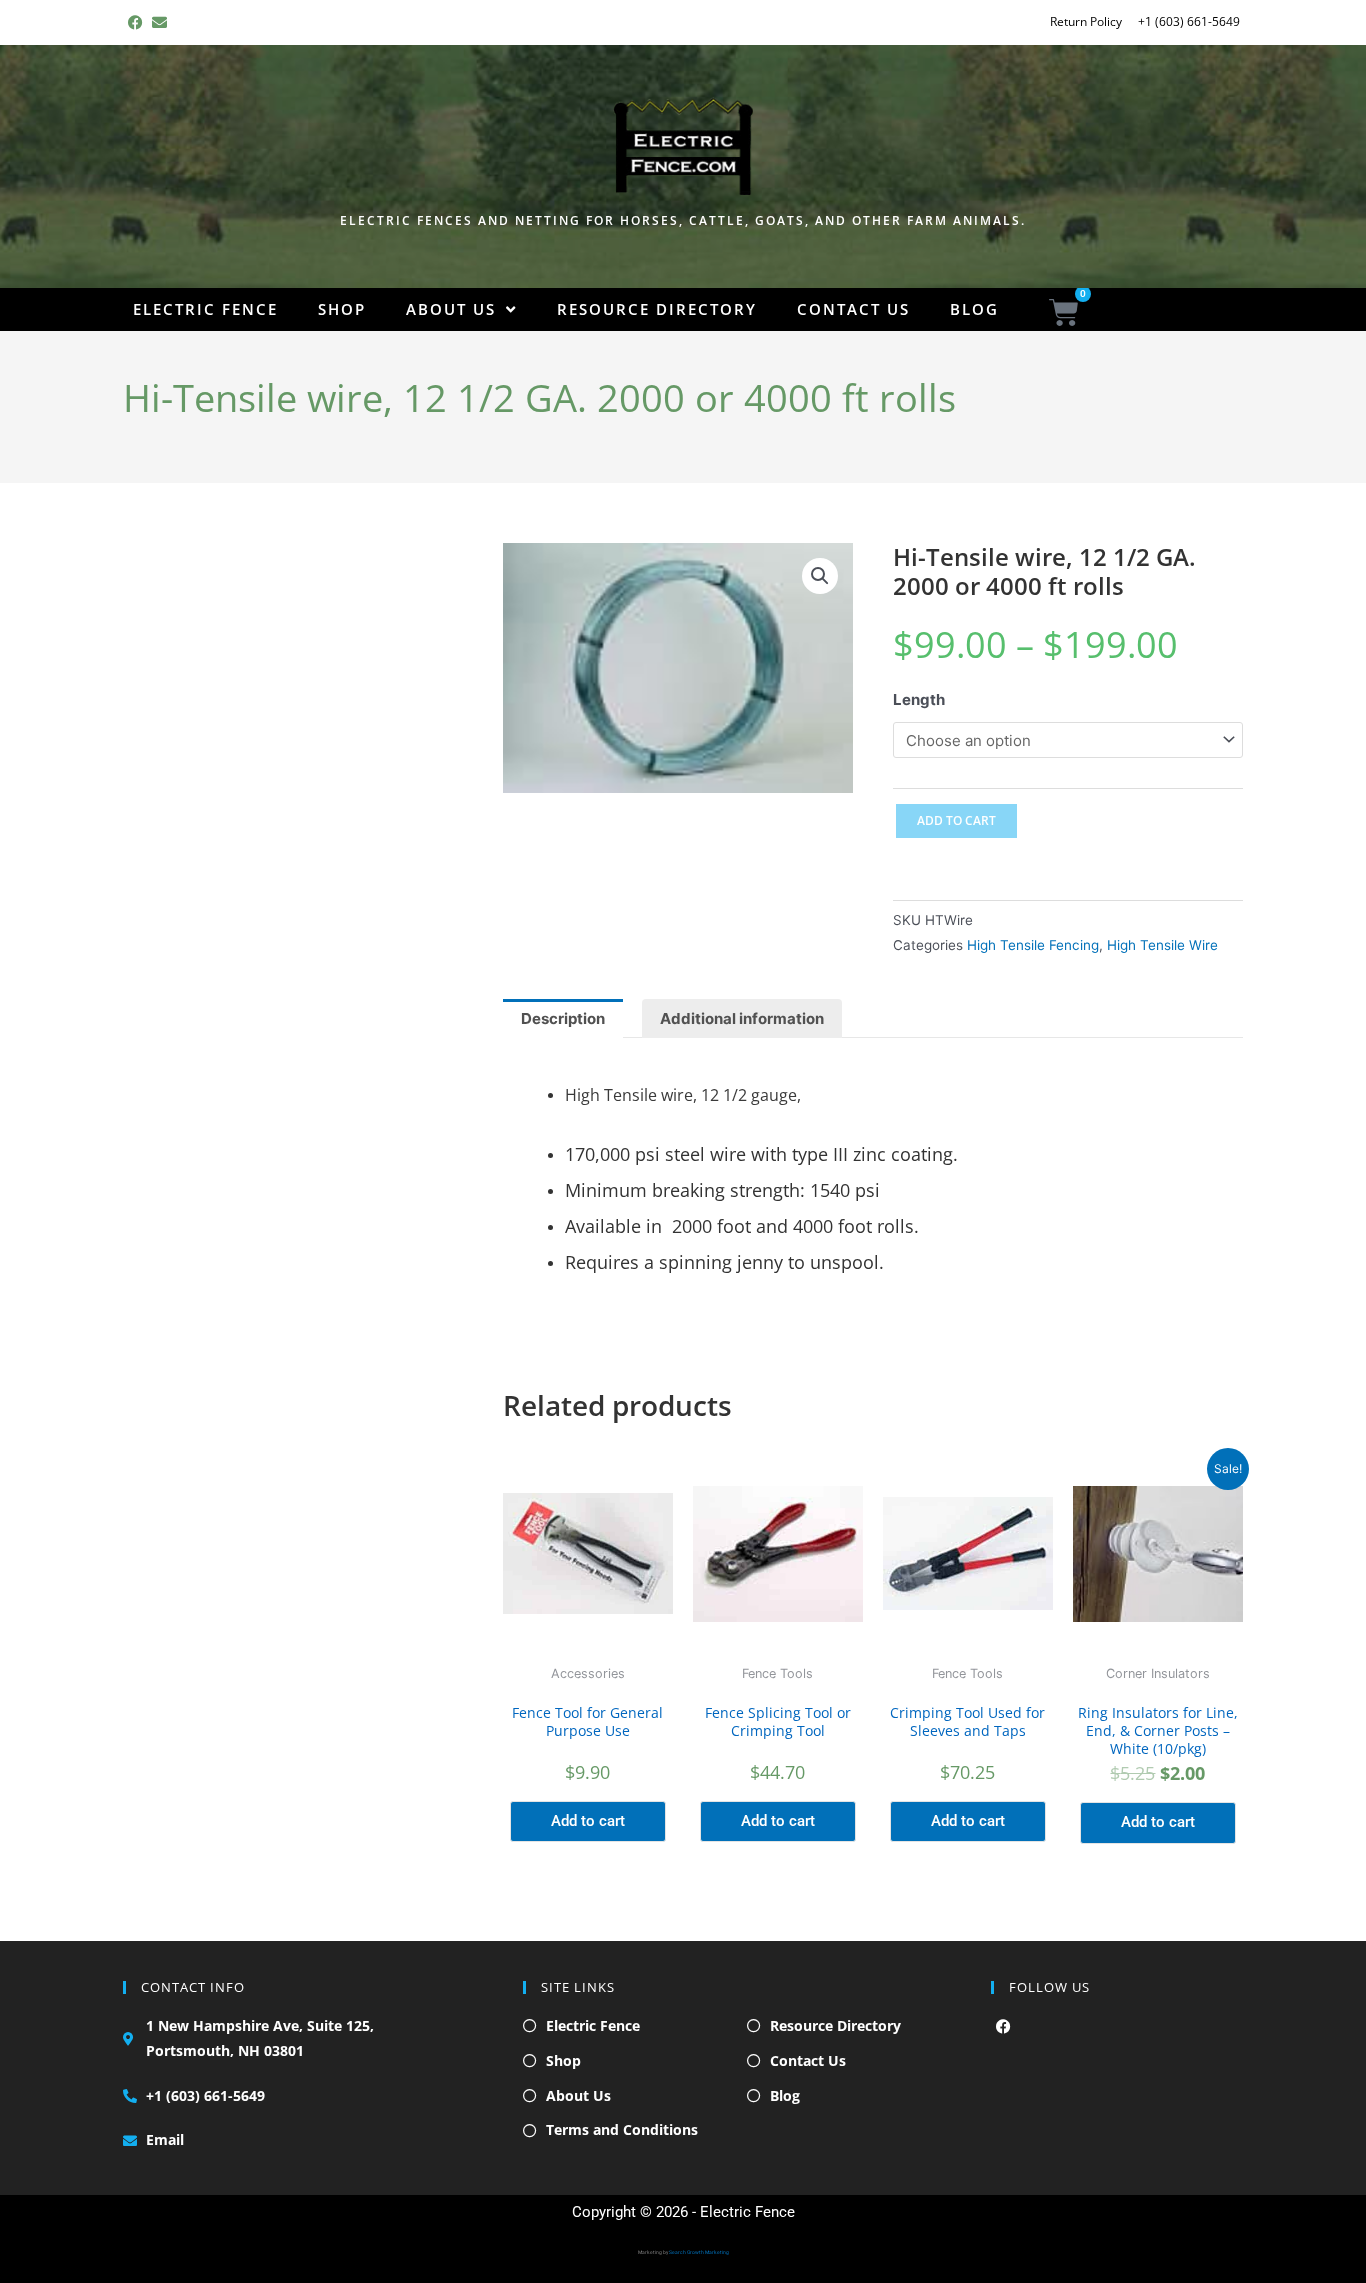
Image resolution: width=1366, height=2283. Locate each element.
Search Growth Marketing (699, 2252)
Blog (974, 309)
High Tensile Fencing (1033, 945)
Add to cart (956, 820)
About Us (451, 309)
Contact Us (853, 309)
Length (919, 699)
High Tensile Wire (1162, 945)
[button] (820, 576)
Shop (342, 309)
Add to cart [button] (588, 1821)
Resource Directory (657, 309)
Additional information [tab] (742, 1018)
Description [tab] (563, 1018)
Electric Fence (205, 309)
